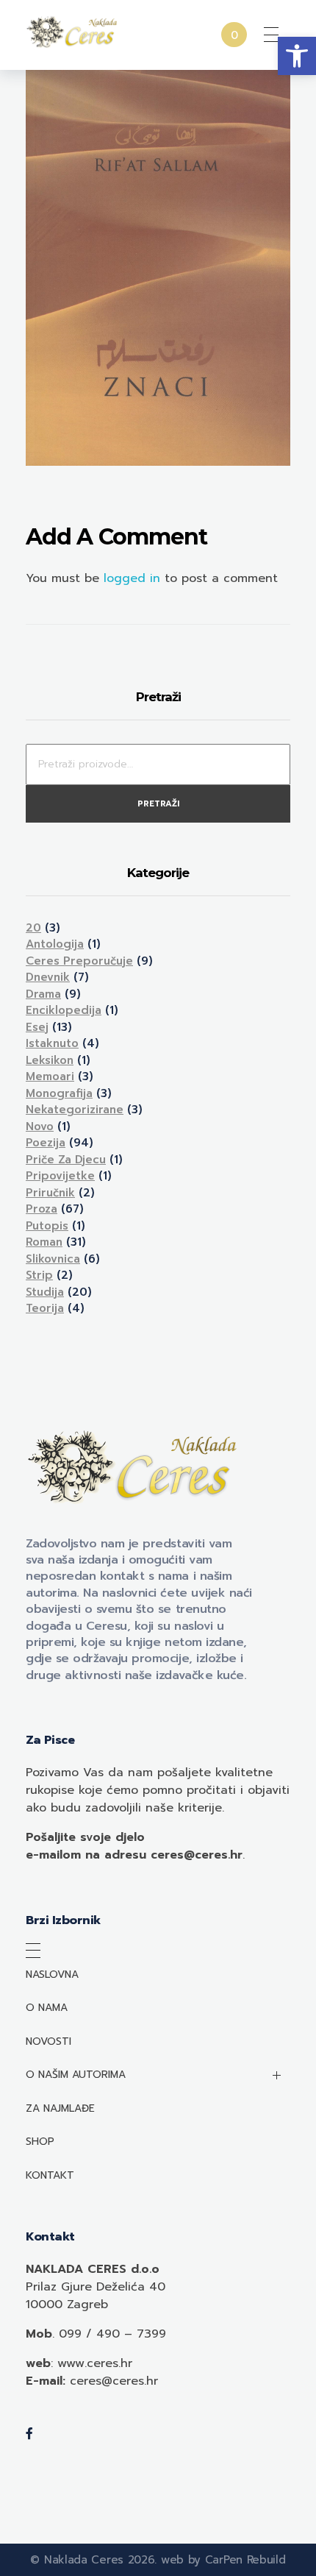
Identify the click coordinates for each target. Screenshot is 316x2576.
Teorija (45, 1308)
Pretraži (158, 804)
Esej (37, 1027)
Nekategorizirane (75, 1110)
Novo (40, 1126)
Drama (43, 994)
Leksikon (50, 1060)
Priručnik (50, 1193)
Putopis (47, 1226)
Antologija (55, 944)
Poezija (46, 1143)
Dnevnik (48, 977)
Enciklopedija (64, 1010)
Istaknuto (52, 1043)
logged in (134, 578)
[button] (297, 56)
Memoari (50, 1076)
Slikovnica (53, 1259)
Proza (42, 1209)
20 (33, 928)
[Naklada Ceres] (73, 32)
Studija (45, 1292)
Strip (39, 1275)
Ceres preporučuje (79, 961)
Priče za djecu (66, 1160)
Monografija (59, 1093)
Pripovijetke (60, 1176)
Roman (44, 1242)
